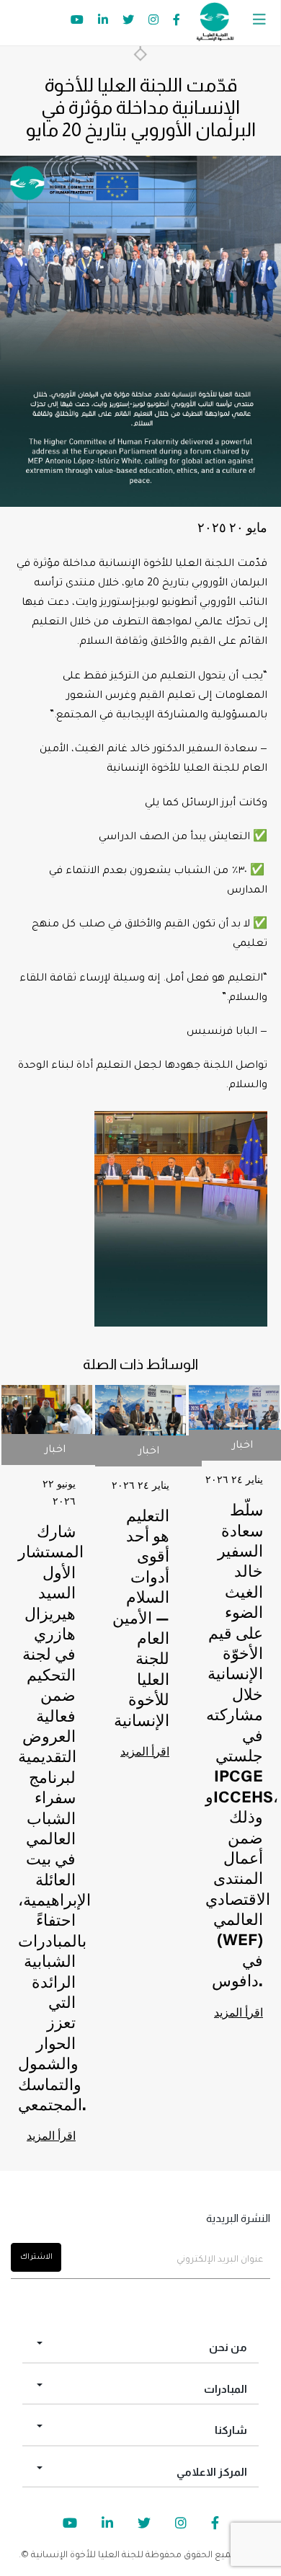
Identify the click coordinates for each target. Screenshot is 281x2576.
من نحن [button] (228, 2347)
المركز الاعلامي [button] (212, 2472)
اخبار (55, 1451)
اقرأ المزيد (51, 2137)
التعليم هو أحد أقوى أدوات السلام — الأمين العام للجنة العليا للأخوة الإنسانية (141, 1620)
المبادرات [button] (226, 2389)
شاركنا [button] (231, 2430)
